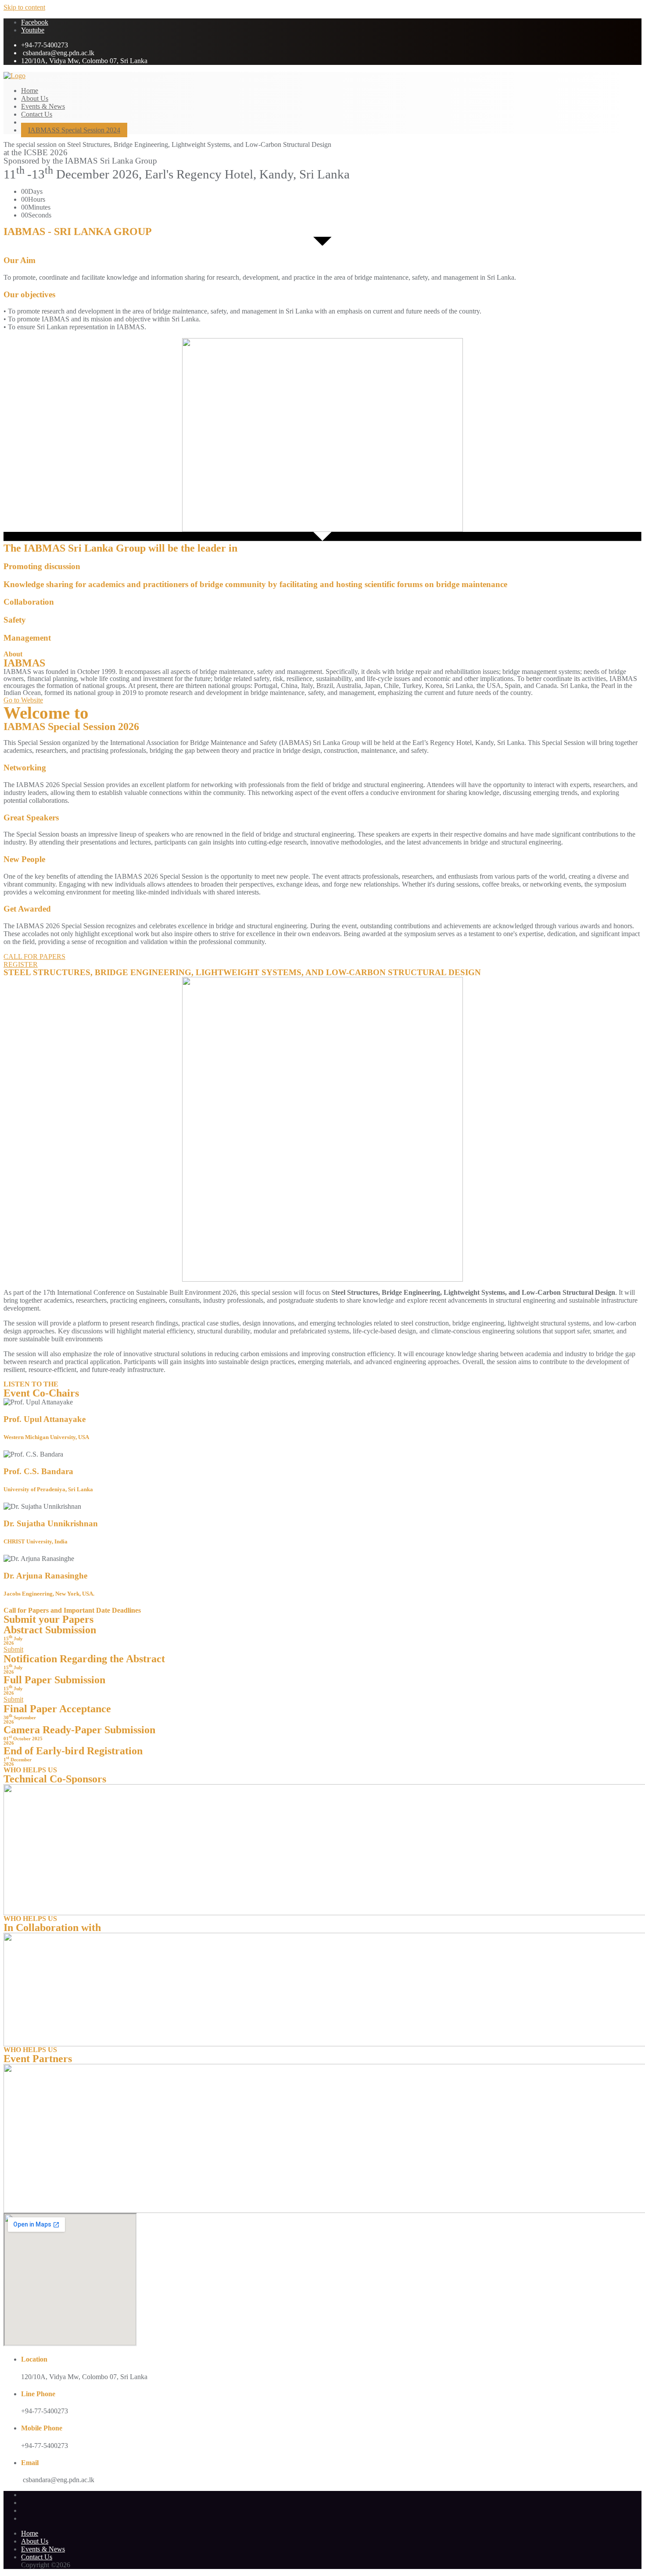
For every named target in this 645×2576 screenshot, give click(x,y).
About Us (35, 2541)
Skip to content (24, 7)
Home (30, 2533)
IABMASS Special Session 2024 (74, 130)
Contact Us (37, 2557)
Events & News (43, 2549)
